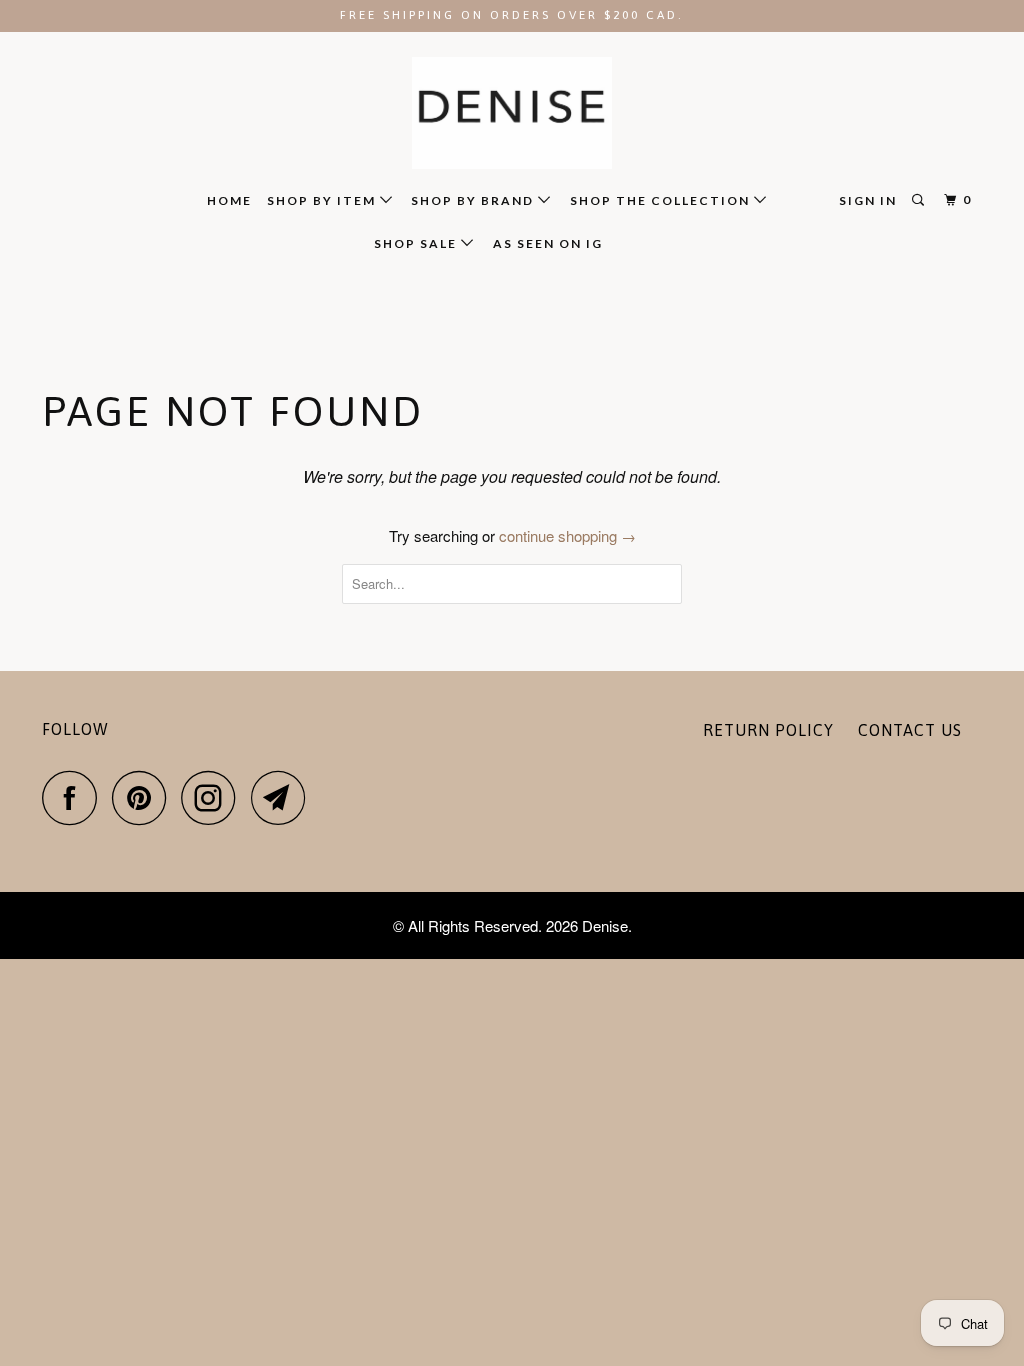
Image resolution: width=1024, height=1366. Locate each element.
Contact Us (910, 730)
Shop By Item (323, 200)
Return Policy (768, 730)
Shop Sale (417, 243)
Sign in (868, 200)
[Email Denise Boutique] (284, 797)
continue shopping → (567, 535)
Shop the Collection (662, 200)
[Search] (920, 200)
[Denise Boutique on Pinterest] (144, 797)
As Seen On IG (548, 243)
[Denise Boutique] (512, 113)
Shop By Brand (474, 200)
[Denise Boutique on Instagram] (214, 797)
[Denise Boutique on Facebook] (75, 797)
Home (229, 200)
